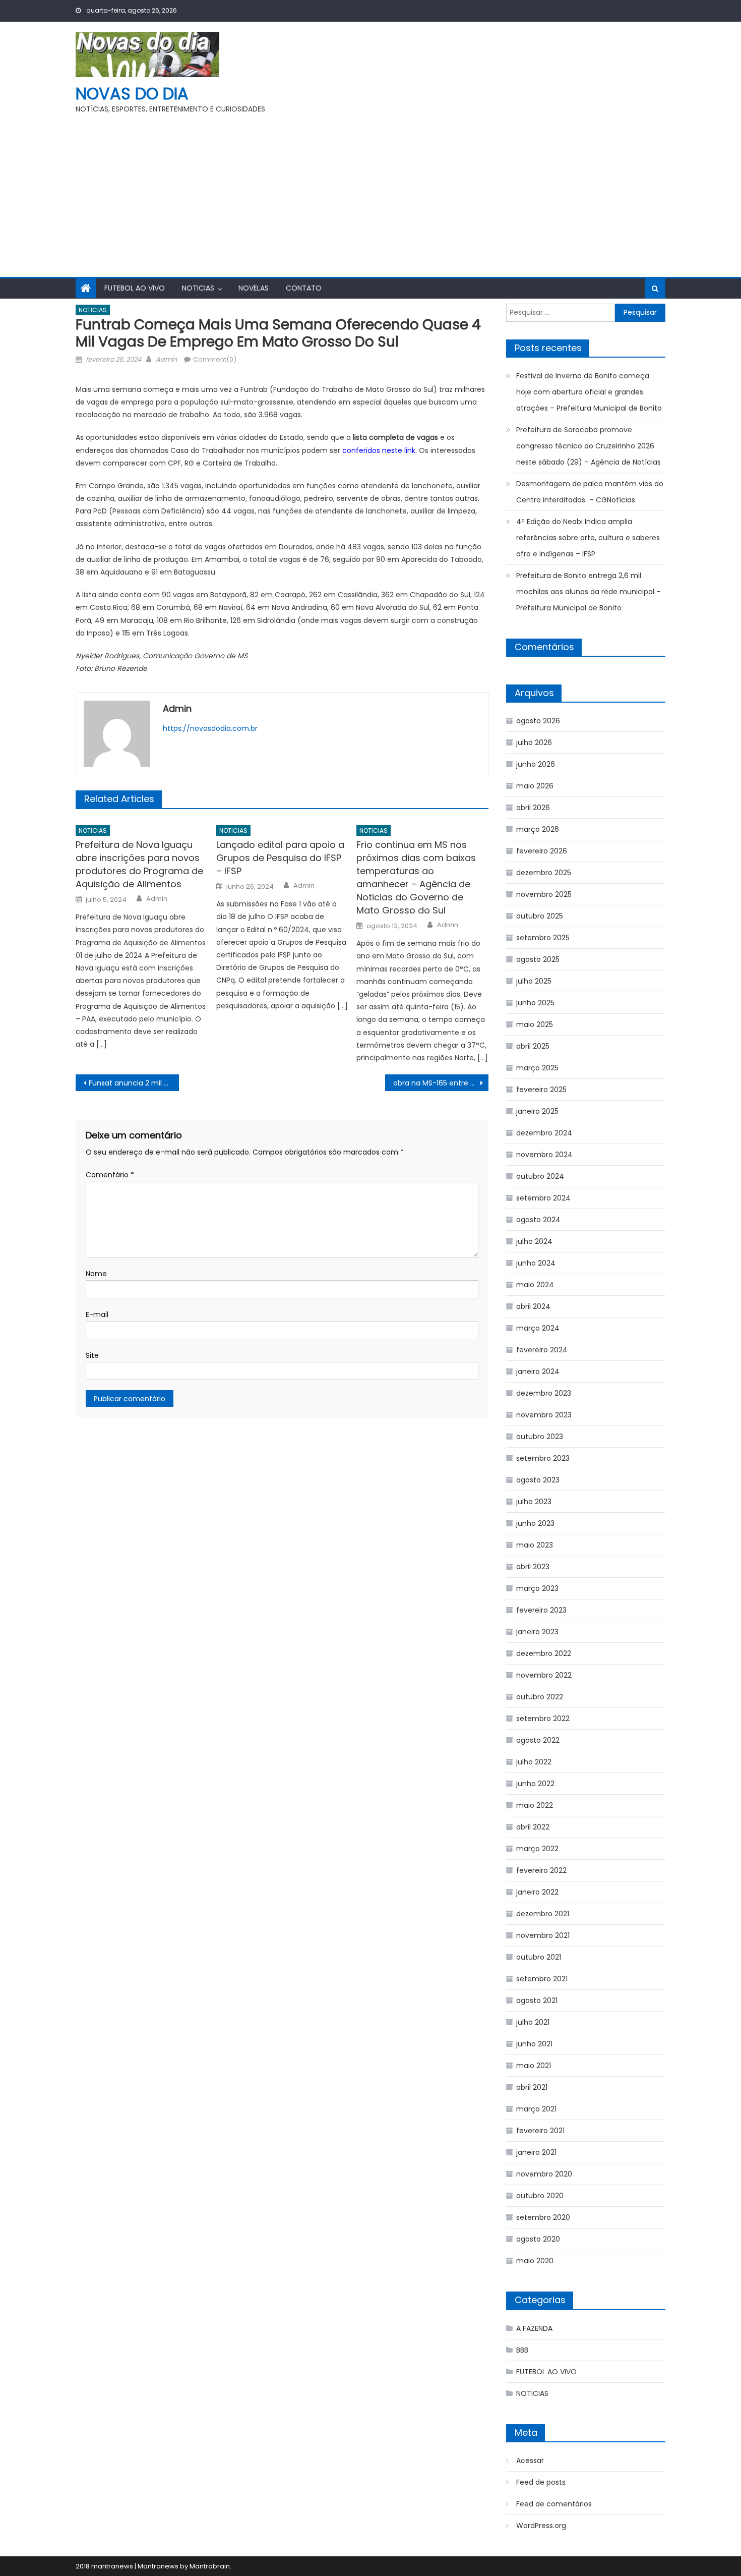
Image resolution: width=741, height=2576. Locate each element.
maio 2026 (535, 786)
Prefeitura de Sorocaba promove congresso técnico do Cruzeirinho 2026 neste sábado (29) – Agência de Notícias (589, 446)
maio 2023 (535, 1545)
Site (92, 1355)
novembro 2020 (544, 2174)
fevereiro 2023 (541, 1610)
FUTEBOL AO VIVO (135, 288)
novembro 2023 (544, 1415)
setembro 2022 (543, 1719)
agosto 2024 (538, 1220)
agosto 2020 (538, 2239)
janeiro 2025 (537, 1111)
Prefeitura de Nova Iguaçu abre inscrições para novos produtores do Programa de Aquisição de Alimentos (139, 864)
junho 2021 (534, 2044)
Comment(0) (215, 359)
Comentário (110, 1175)
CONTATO (304, 288)
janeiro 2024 (538, 1371)
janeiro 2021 (536, 2152)
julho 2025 (534, 981)
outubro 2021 (539, 1957)
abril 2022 (533, 1827)
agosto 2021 (537, 2000)
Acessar (530, 2460)
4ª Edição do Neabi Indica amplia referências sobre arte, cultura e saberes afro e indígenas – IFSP (588, 538)
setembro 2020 (543, 2217)
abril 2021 (532, 2087)
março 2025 (537, 1068)
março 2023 (537, 1588)
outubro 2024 (540, 1176)
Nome (96, 1274)
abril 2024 (533, 1306)
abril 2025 (533, 1046)
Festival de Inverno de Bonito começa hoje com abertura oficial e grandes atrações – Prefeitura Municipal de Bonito (589, 392)
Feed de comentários (554, 2504)
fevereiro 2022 (541, 1870)
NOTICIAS (198, 288)
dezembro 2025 (544, 873)
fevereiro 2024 (542, 1350)
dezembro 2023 (544, 1393)
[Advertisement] (371, 191)
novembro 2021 (543, 1935)
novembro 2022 (544, 1675)
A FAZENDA (534, 2328)
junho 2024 (536, 1263)
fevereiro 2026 (542, 851)
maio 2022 (535, 1805)
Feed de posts (541, 2482)
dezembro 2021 (543, 1914)
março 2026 (538, 829)
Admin (166, 359)
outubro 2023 (540, 1437)
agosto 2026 (538, 721)
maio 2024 (535, 1285)
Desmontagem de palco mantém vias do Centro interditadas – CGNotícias (590, 492)
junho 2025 (535, 1003)
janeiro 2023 (537, 1632)
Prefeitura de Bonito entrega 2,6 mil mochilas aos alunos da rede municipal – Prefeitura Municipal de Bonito (589, 592)
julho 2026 (534, 742)
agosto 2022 (538, 1740)
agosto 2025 (538, 959)
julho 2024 (534, 1241)
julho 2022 (534, 1762)
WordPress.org (541, 2526)
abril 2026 (533, 808)
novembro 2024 (544, 1155)
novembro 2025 (544, 894)
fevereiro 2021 (540, 2131)
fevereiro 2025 (541, 1090)
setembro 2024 (543, 1198)
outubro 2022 (540, 1697)
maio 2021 (534, 2066)
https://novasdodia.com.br (210, 728)
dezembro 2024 (544, 1133)
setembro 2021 (542, 1979)
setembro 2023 (543, 1458)
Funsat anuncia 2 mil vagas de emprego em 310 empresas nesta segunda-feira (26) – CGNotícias (134, 1083)
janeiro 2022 (537, 1892)
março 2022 (537, 1849)
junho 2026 (536, 764)
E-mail (97, 1314)
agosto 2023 (538, 1480)
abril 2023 (533, 1567)
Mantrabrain (210, 2566)
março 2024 (538, 1328)
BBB (522, 2350)
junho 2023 (535, 1523)
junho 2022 (535, 1784)
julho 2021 (533, 2022)
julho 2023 (534, 1502)
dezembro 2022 (544, 1653)
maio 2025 (535, 1024)
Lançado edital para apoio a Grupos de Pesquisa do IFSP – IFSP (280, 858)
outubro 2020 (540, 2196)
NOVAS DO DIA (132, 94)
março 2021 (536, 2109)
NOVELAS (254, 288)
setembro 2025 (543, 938)
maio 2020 (535, 2261)
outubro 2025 (540, 916)
